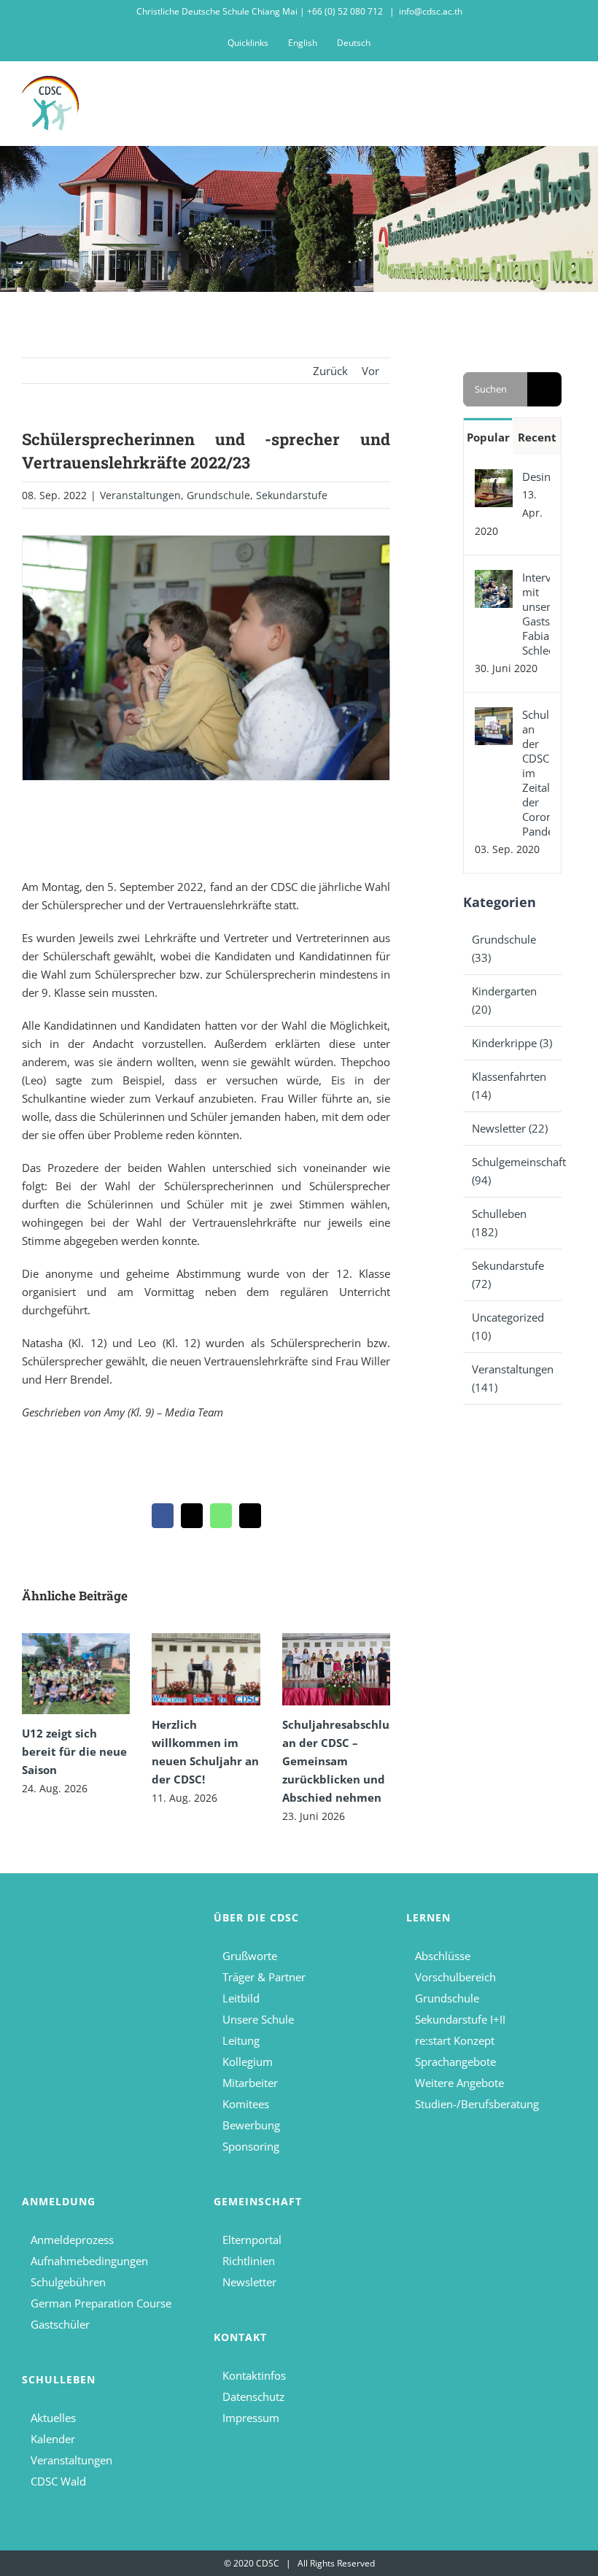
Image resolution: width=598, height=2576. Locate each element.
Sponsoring (251, 2146)
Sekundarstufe (292, 495)
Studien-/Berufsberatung (477, 2104)
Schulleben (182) (499, 1223)
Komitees (246, 2104)
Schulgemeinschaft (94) (513, 1171)
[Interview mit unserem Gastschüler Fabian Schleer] (494, 579)
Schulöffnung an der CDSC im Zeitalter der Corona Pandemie (536, 773)
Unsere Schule (258, 2019)
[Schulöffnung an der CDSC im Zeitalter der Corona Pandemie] (494, 716)
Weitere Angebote (459, 2083)
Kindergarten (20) (504, 1000)
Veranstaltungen (140, 495)
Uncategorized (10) (508, 1326)
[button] (33, 689)
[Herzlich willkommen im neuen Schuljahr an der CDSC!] (206, 1669)
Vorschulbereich (455, 1977)
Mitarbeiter (250, 2083)
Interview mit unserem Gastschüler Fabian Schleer (536, 614)
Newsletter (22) (510, 1128)
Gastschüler (60, 2324)
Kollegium (248, 2062)
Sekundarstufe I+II (460, 2019)
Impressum (251, 2418)
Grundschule (218, 495)
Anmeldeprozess (72, 2240)
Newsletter (249, 2282)
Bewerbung (251, 2125)
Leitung (241, 2040)
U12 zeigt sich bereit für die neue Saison (74, 1751)
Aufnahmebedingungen (89, 2261)
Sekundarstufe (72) (508, 1274)
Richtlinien (249, 2261)
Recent (537, 437)
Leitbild (241, 1998)
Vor (370, 371)
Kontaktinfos (254, 2375)
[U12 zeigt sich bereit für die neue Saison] (76, 1674)
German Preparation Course (101, 2303)
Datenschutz (253, 2396)
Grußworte (250, 1956)
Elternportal (252, 2240)
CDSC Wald (58, 2481)
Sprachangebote (455, 2062)
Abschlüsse (443, 1956)
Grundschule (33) (504, 948)
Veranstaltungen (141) (513, 1378)
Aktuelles (53, 2418)
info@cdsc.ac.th (431, 11)
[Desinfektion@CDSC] (494, 478)
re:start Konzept (455, 2040)
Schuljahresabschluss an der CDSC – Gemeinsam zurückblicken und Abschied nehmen (341, 1761)
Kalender (53, 2439)
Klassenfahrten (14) (509, 1085)
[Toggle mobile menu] (570, 97)
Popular (488, 437)
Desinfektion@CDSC (536, 477)
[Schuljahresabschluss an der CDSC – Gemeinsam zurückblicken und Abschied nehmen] (336, 1669)
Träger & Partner (264, 1977)
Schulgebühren (68, 2282)
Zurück (330, 371)
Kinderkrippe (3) (512, 1043)
